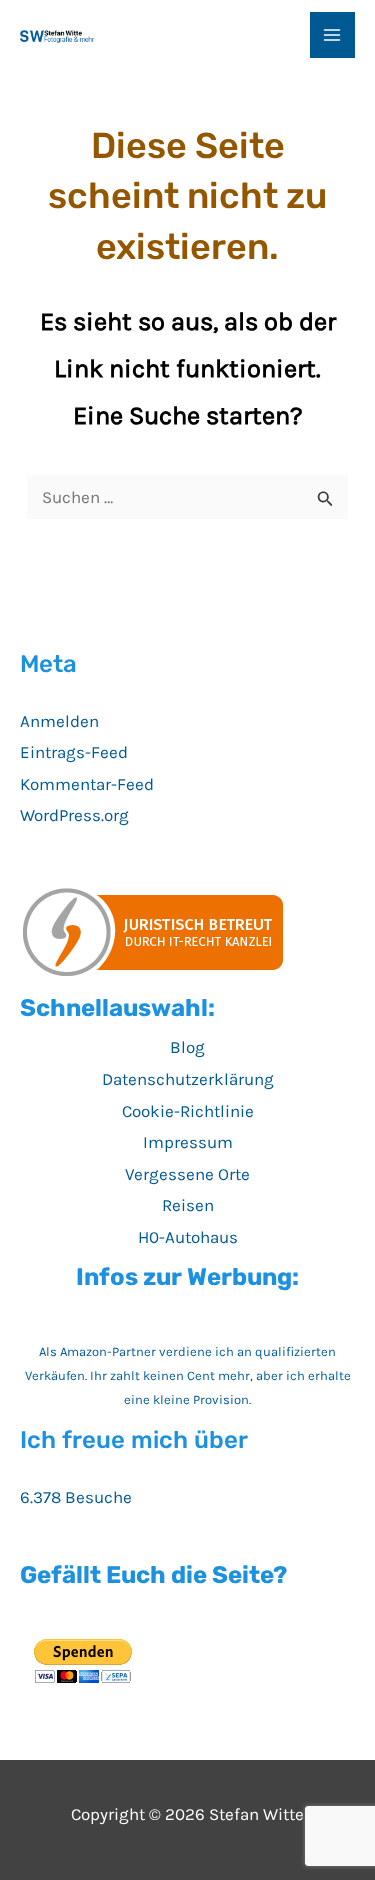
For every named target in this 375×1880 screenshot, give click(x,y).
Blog (187, 1047)
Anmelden (59, 721)
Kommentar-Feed (87, 784)
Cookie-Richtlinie (188, 1111)
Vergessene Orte (187, 1174)
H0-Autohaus (188, 1237)
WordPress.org (74, 815)
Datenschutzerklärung (188, 1079)
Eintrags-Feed (74, 752)
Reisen (188, 1205)
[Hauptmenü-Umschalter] (333, 35)
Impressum (188, 1142)
